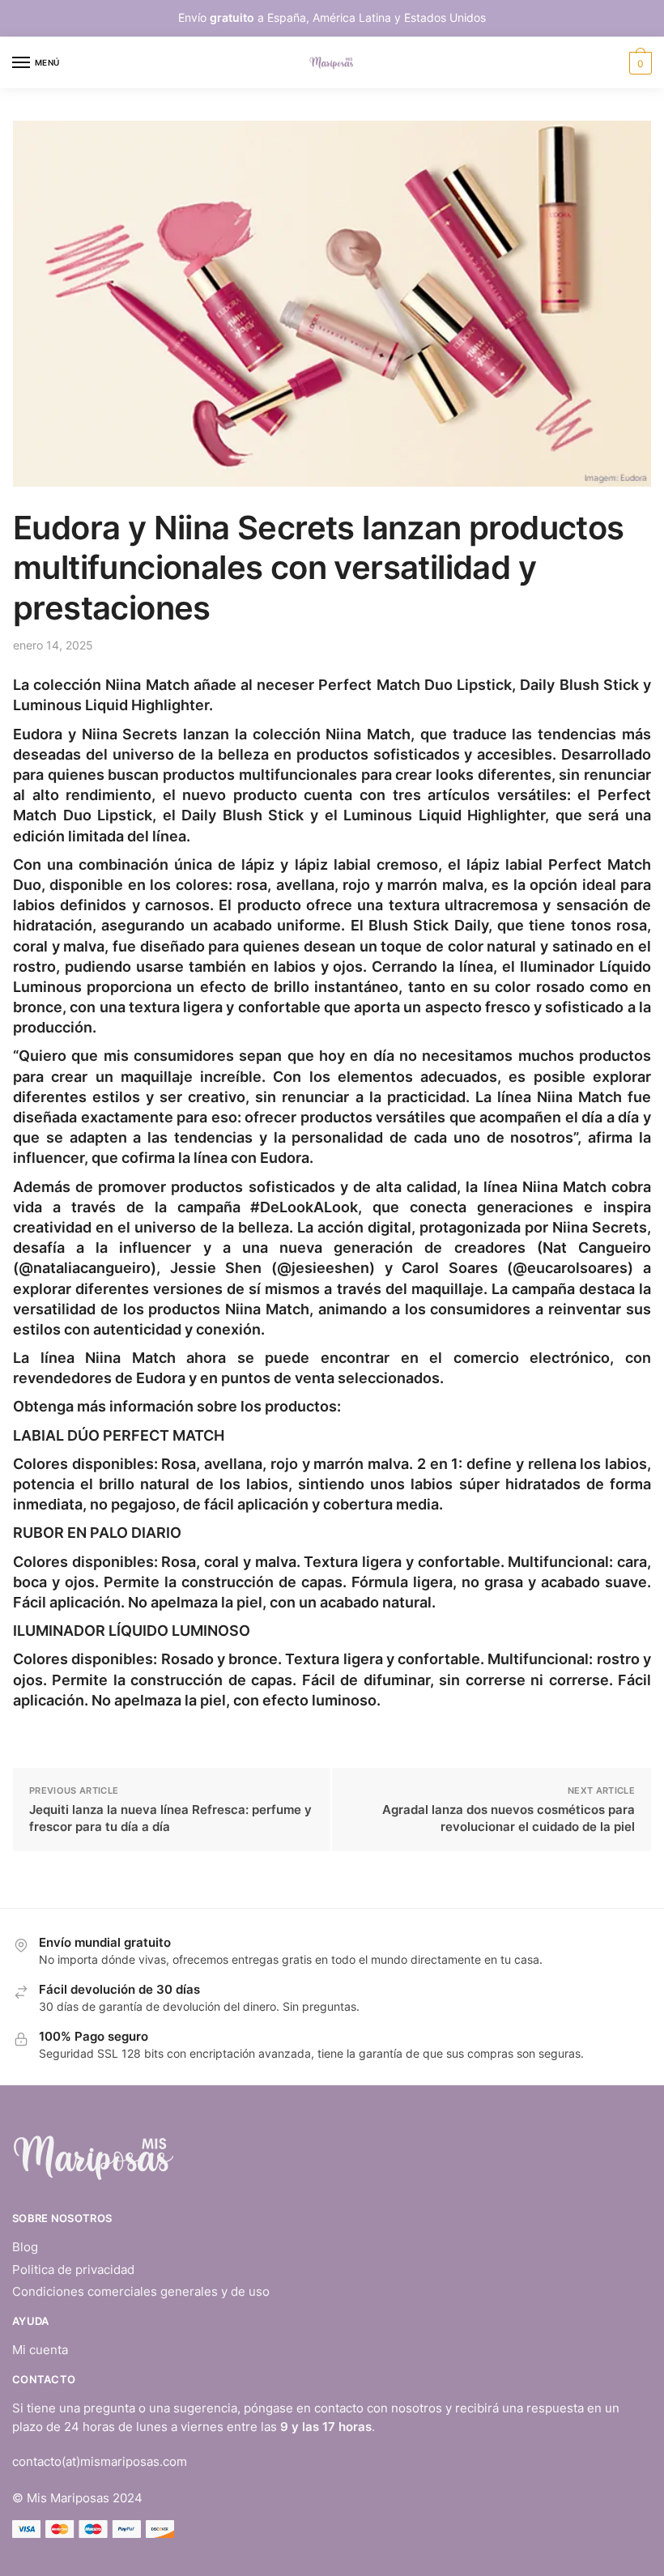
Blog (25, 2247)
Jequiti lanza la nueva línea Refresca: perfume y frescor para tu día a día (170, 1818)
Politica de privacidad (73, 2269)
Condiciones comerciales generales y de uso (141, 2291)
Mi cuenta (40, 2350)
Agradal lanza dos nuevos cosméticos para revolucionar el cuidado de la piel (509, 1818)
